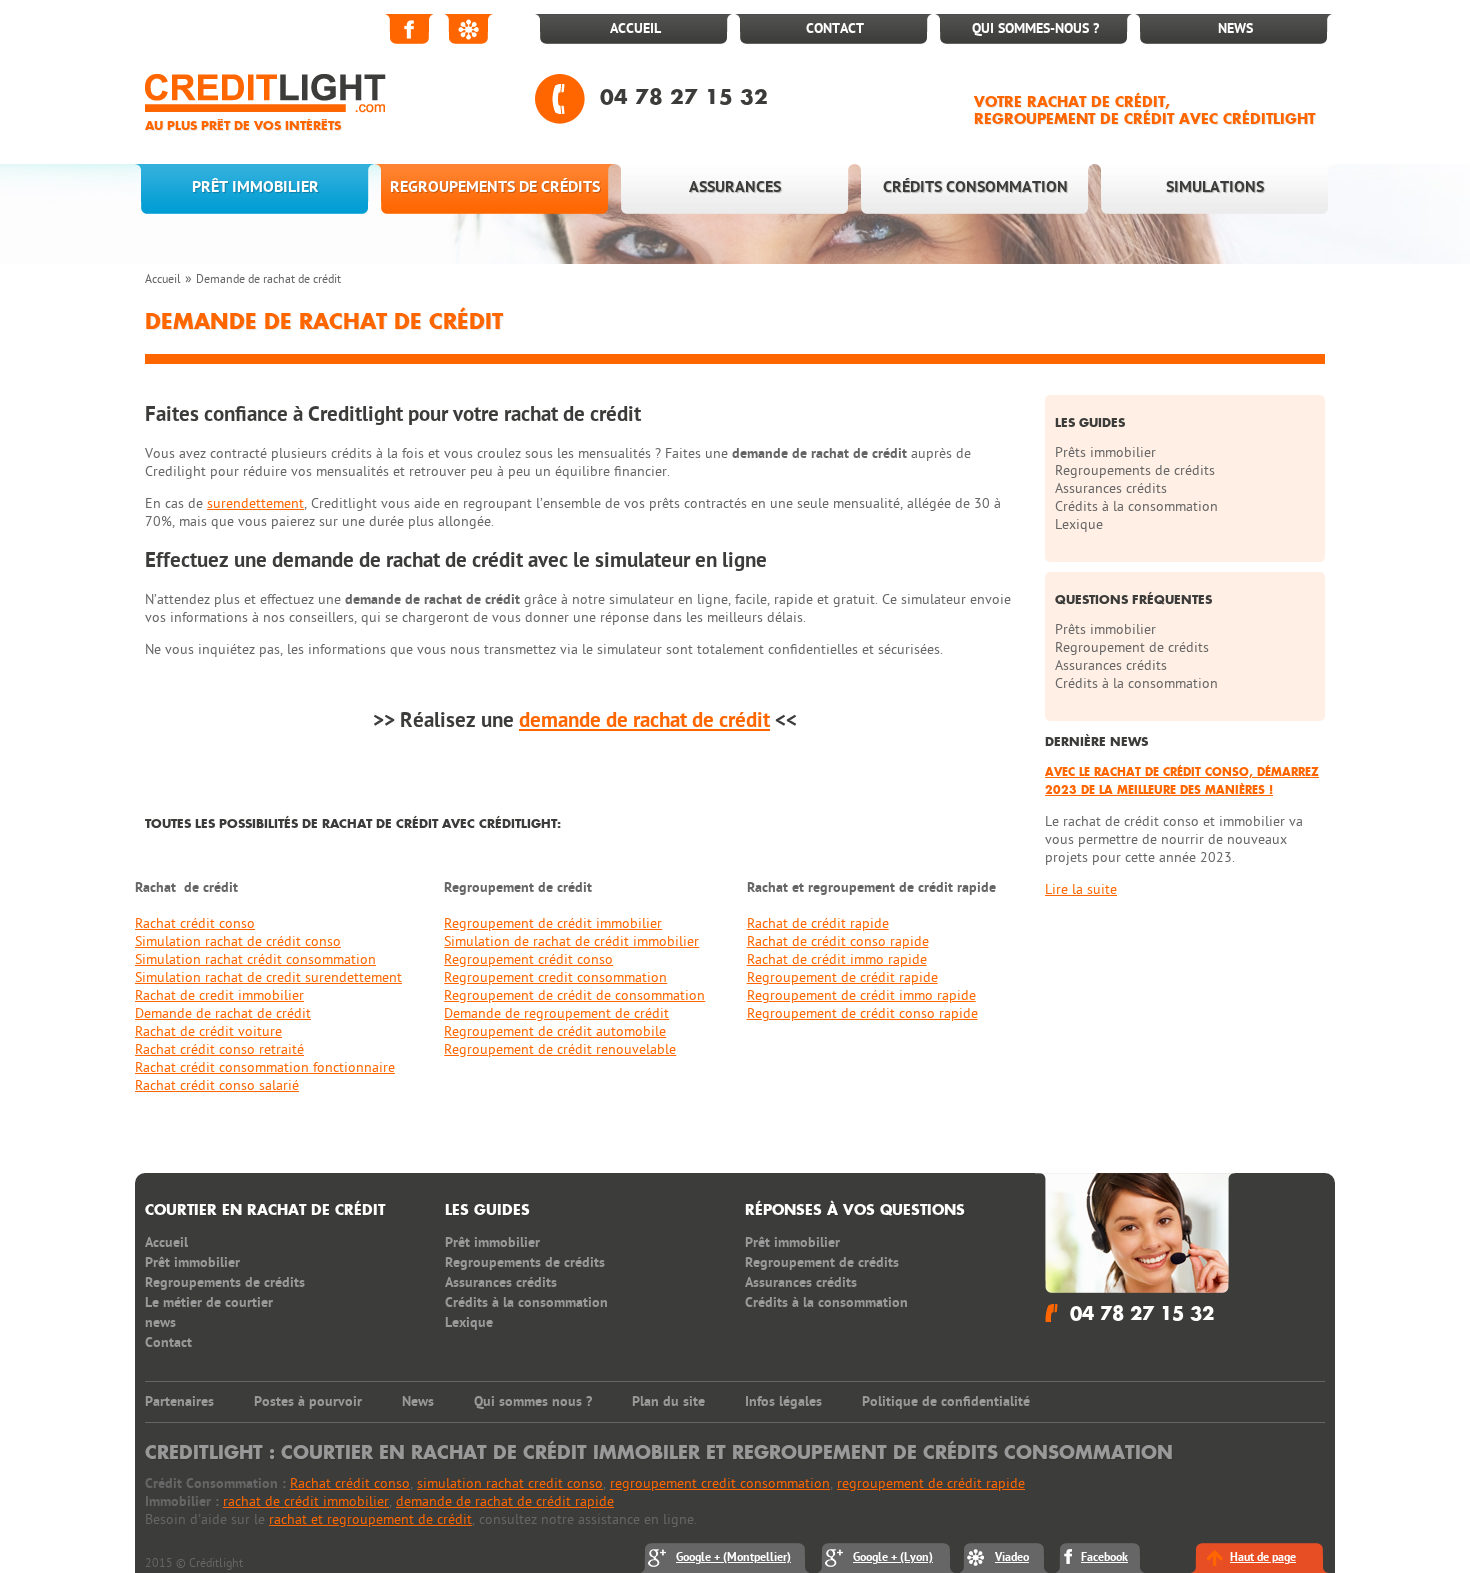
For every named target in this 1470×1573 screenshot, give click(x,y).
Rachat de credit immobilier (219, 995)
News (1235, 28)
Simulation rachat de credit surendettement (268, 977)
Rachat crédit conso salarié (217, 1085)
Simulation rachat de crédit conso (238, 941)
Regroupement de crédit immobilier (553, 923)
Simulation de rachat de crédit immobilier (571, 941)
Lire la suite (1081, 889)
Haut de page (1263, 1557)
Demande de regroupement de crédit (556, 1013)
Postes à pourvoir (308, 1401)
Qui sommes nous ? (533, 1401)
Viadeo (470, 29)
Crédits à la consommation (1136, 506)
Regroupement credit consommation (555, 977)
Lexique (1079, 524)
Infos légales (783, 1401)
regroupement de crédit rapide (931, 1483)
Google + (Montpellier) (733, 1557)
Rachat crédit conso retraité (219, 1049)
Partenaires (179, 1401)
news (160, 1322)
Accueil (635, 28)
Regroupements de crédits (495, 187)
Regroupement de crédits (1132, 647)
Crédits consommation (975, 187)
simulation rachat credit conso (510, 1483)
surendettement (255, 503)
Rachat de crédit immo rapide (837, 959)
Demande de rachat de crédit (268, 279)
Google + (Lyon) (893, 1557)
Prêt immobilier (255, 187)
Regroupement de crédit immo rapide (861, 995)
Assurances (735, 187)
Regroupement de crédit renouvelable (560, 1049)
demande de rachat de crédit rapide (505, 1501)
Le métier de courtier (209, 1302)
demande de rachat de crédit (644, 720)
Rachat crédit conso (195, 923)
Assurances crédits (1111, 488)
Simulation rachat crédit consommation (255, 959)
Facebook (410, 29)
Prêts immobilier (1105, 452)
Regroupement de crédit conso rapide (862, 1013)
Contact (835, 28)
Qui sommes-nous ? (1035, 28)
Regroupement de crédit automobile (555, 1031)
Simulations (1215, 187)
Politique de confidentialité (946, 1401)
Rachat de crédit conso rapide (838, 941)
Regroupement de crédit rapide (842, 977)
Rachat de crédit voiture (208, 1031)
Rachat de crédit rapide (818, 923)
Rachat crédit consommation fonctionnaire (265, 1067)
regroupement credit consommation (720, 1483)
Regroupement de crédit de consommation (574, 995)
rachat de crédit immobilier (306, 1501)
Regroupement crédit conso (528, 959)
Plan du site (668, 1401)
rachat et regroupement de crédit (370, 1519)
